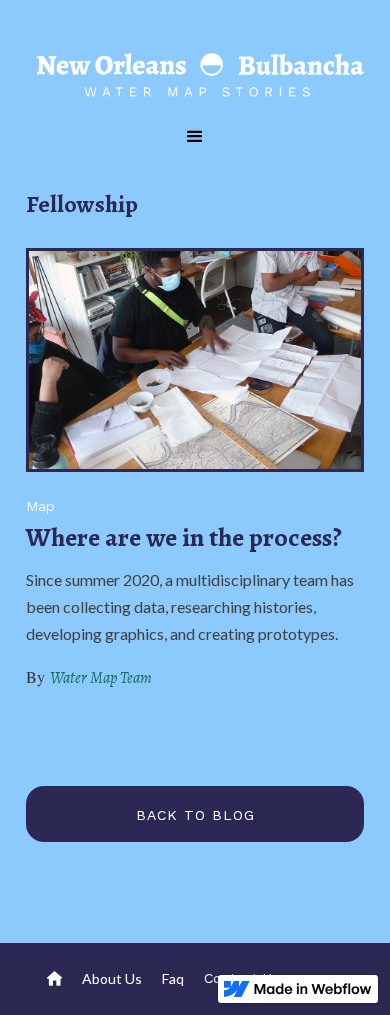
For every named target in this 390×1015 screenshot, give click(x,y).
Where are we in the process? (184, 537)
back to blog (195, 815)
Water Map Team (101, 678)
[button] (195, 137)
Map (40, 506)
